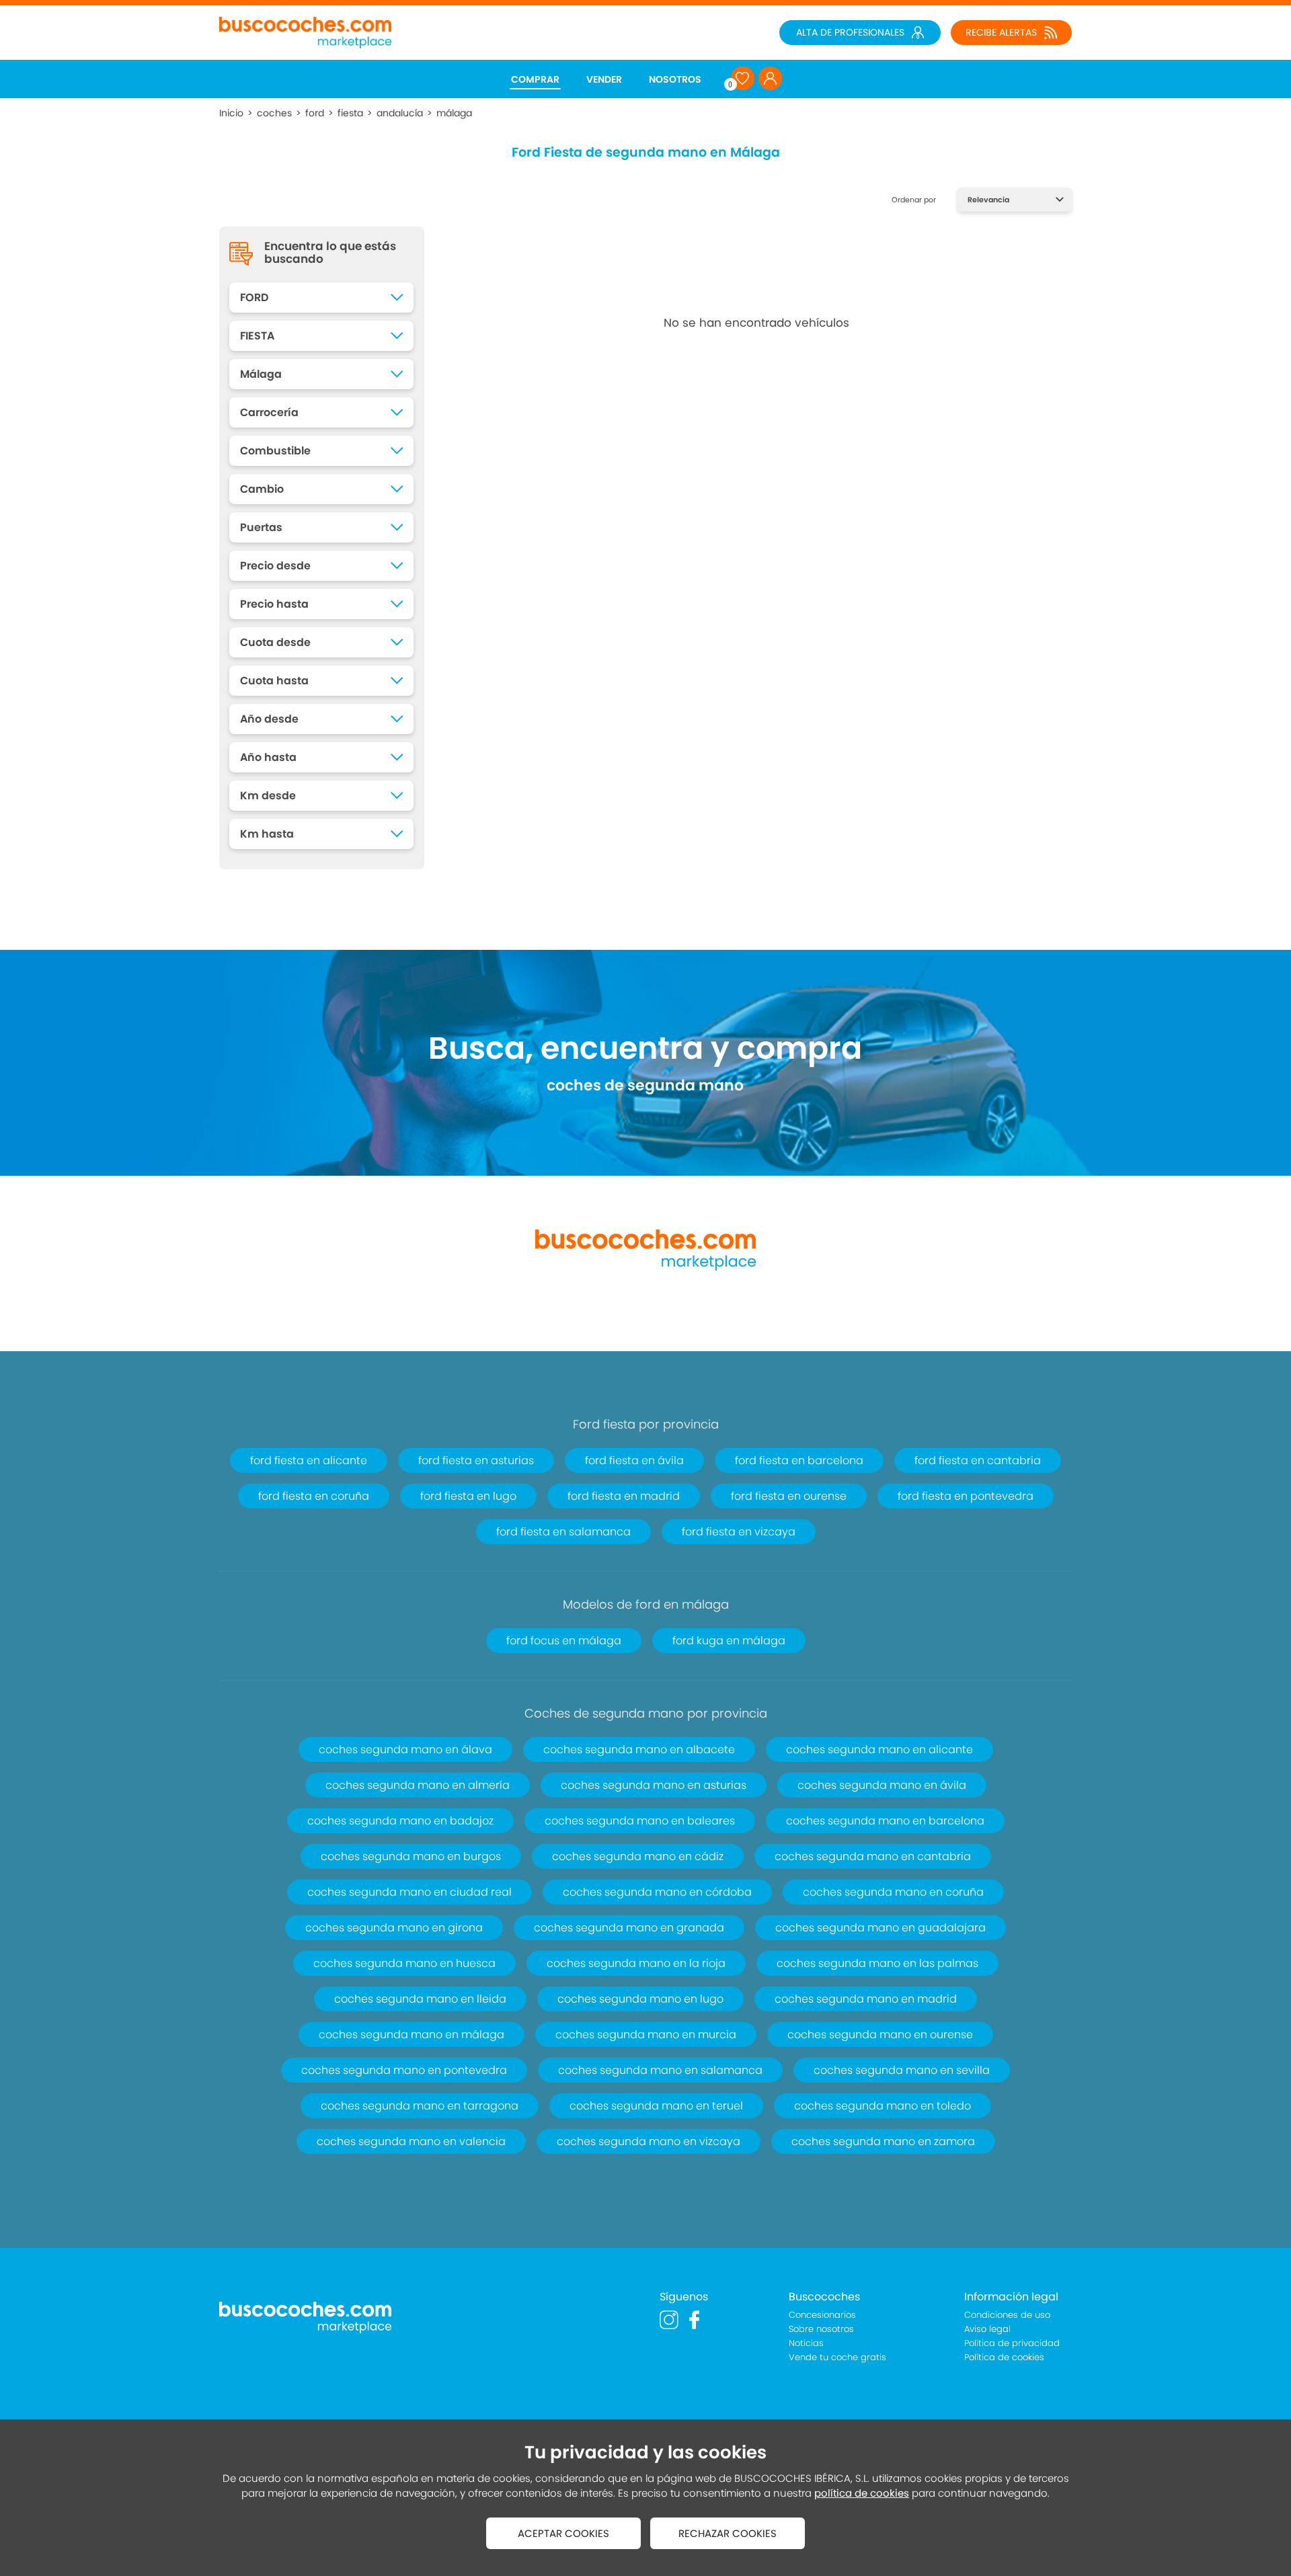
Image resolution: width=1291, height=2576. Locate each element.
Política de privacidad (1012, 2343)
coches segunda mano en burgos (411, 1856)
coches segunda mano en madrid (866, 1999)
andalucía (400, 113)
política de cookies (862, 2493)
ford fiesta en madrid (624, 1496)
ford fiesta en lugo (468, 1496)
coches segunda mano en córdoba (657, 1892)
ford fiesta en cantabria (978, 1460)
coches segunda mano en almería (418, 1785)
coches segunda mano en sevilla (902, 2070)
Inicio (231, 113)
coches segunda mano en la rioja (636, 1963)
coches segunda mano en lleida (420, 1999)
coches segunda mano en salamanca (660, 2070)
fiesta (350, 113)
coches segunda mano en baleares (640, 1821)
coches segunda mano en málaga (412, 2035)
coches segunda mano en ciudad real (409, 1892)
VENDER (604, 79)
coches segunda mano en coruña (893, 1892)
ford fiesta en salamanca (563, 1532)
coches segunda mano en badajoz (400, 1821)
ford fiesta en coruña (314, 1496)
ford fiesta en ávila (634, 1460)
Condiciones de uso (1007, 2315)
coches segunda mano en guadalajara (881, 1928)
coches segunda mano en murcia (646, 2035)
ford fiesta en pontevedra (966, 1496)
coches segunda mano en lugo (640, 1999)
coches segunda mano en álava (405, 1749)
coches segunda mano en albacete (639, 1749)
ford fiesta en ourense (789, 1496)
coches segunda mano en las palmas (877, 1963)
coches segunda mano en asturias (654, 1785)
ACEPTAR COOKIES (563, 2533)
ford (315, 113)
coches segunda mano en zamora (883, 2141)
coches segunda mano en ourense (880, 2035)
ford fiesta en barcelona (799, 1460)
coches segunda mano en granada (629, 1928)
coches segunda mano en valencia (411, 2141)
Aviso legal (987, 2329)
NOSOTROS (675, 79)
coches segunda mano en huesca (404, 1963)
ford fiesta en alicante (309, 1460)
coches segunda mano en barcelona (885, 1821)
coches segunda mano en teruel (656, 2106)
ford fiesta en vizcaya (739, 1532)
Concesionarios (822, 2315)
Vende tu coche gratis (837, 2357)
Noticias (806, 2343)
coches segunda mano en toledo (883, 2106)
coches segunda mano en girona (394, 1928)
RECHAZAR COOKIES (728, 2533)
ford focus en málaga (564, 1641)
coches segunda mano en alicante (879, 1749)
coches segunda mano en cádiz (638, 1856)
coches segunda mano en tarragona (420, 2106)
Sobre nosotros (821, 2329)
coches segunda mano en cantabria (873, 1856)
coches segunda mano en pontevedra (404, 2070)
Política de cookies (1004, 2357)
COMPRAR (535, 79)
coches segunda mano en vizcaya (649, 2141)
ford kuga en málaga (729, 1641)
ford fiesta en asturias (476, 1460)
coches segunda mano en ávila (882, 1785)
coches (274, 113)
